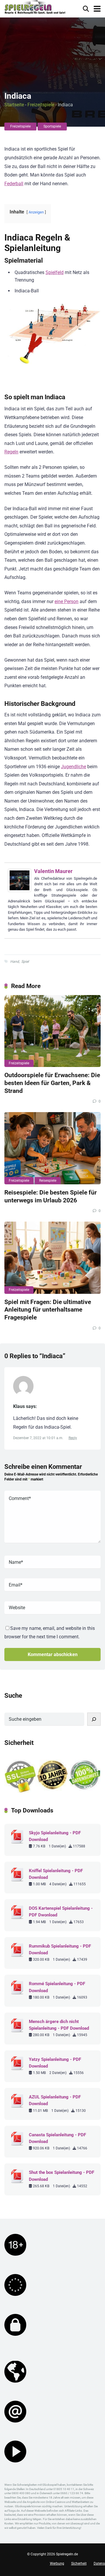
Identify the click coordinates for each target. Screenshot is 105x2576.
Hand (15, 962)
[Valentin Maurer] (20, 890)
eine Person (66, 601)
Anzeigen (36, 212)
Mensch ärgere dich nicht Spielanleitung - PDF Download (59, 2025)
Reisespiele (48, 1181)
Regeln (11, 452)
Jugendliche (73, 767)
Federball (14, 184)
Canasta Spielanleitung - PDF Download (57, 2138)
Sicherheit (79, 2563)
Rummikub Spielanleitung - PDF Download (60, 1949)
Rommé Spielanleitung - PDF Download (57, 1987)
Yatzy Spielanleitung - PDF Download (55, 2063)
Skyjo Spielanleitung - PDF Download (55, 1836)
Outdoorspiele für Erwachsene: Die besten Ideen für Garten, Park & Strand (52, 1083)
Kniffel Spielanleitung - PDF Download (56, 1874)
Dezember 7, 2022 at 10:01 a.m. (39, 1438)
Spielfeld (55, 272)
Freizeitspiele (41, 105)
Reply (73, 1438)
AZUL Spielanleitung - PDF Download (55, 2100)
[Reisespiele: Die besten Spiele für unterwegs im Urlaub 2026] (52, 1148)
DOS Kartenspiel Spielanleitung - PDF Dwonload (61, 1912)
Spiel (25, 962)
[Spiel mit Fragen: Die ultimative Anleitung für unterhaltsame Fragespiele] (52, 1258)
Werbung (57, 2563)
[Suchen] (94, 1719)
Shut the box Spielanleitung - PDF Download (62, 2176)
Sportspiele (52, 126)
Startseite (14, 105)
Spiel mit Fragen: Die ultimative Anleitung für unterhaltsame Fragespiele (48, 1310)
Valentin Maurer (53, 871)
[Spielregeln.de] (35, 8)
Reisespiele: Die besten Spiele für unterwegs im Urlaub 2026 (51, 1196)
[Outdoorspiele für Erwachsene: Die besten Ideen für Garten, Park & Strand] (52, 1031)
